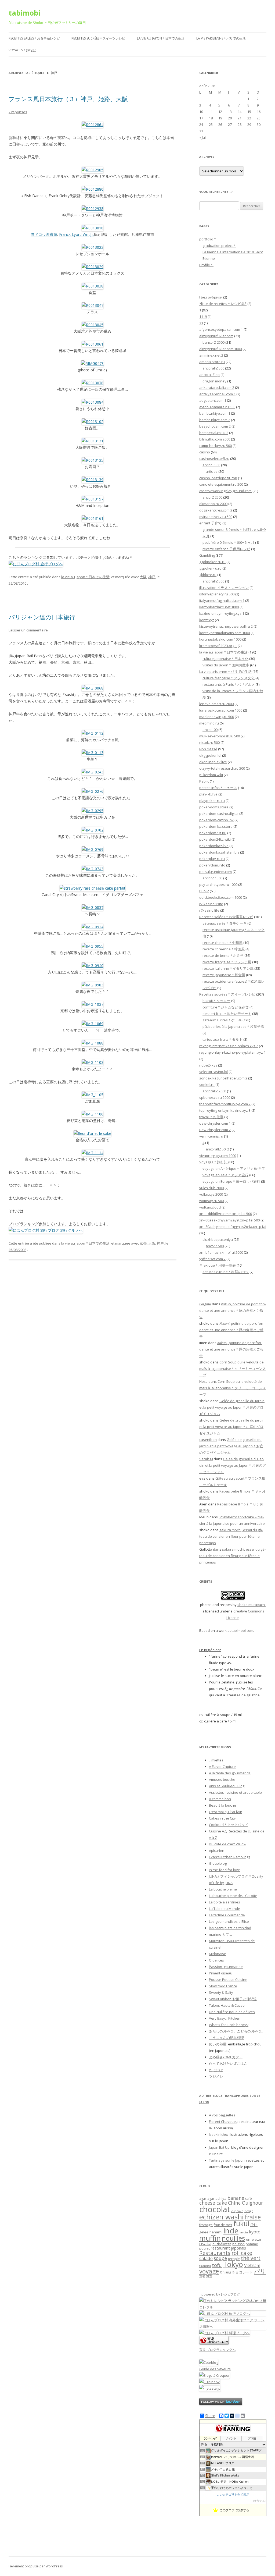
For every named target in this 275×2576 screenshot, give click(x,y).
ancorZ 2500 (212, 497)
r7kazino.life (209, 910)
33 (201, 323)
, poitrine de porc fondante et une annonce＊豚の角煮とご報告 (233, 1310)
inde (231, 2231)
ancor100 (210, 730)
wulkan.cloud (210, 1207)
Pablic (204, 781)
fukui (241, 2223)
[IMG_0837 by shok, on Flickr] (93, 907)
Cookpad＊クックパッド (229, 1825)
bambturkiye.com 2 (215, 420)
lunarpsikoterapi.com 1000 (221, 710)
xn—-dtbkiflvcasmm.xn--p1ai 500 (226, 1214)
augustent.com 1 (213, 400)
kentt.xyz (207, 620)
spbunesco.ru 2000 (215, 1097)
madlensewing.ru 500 (217, 717)
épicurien (217, 1850)
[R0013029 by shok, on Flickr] (93, 267)
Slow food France (223, 1986)
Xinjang (225, 2272)
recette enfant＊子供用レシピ (226, 549)
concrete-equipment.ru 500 (221, 484)
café (249, 2199)
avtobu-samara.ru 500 (217, 407)
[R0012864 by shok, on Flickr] (93, 125)
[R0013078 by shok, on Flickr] (93, 383)
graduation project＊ (219, 246)
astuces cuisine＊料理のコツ (226, 1272)
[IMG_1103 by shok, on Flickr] (93, 1062)
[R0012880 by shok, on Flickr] (93, 189)
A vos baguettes (222, 2115)
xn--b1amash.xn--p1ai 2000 (221, 1252)
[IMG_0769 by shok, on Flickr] (93, 849)
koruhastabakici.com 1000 (220, 639)
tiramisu (205, 2266)
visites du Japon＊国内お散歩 (226, 665)
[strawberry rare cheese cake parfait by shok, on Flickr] (93, 888)
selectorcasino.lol (214, 1072)
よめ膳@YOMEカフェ (226, 2057)
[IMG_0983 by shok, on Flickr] (93, 985)
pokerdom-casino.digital (219, 813)
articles (212, 471)
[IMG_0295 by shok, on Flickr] (93, 811)
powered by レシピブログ (221, 2294)
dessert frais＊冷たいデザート (227, 1014)
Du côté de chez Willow (228, 1844)
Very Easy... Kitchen (225, 2018)
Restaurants (215, 2253)
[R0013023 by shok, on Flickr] (93, 247)
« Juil (203, 137)
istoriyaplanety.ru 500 (217, 594)
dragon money (214, 381)
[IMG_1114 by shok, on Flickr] (93, 1153)
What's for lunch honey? (229, 2025)
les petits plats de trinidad (230, 1928)
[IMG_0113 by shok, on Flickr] (93, 753)
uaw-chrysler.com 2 (215, 1130)
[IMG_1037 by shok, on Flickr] (93, 1004)
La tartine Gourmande (227, 1915)
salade (206, 2258)
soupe (220, 2258)
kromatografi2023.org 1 (218, 646)
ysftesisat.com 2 (212, 1259)
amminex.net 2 (211, 355)
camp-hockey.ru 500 (216, 446)
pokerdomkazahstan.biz (219, 852)
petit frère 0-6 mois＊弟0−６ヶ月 (228, 542)
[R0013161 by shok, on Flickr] (93, 518)
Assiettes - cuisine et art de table (235, 1792)
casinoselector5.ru (214, 459)
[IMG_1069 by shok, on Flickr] (93, 1024)
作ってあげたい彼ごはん (228, 2063)
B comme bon (220, 1799)
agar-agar (207, 2199)
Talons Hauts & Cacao (227, 2005)
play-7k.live (208, 794)
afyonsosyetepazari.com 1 (221, 329)
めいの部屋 (218, 2044)
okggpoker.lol (210, 755)
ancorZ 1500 (212, 878)
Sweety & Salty (221, 1992)
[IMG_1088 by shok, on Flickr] (93, 1043)
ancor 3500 (211, 465)
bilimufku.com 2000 (215, 439)
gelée (204, 2232)
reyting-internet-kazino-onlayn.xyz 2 (229, 1046)
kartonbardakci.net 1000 (219, 607)
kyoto (255, 2232)
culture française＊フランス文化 (229, 678)
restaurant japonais (228, 2248)
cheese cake (213, 2203)
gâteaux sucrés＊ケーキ (222, 1020)
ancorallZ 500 (213, 368)
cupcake (237, 2211)
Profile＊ (206, 265)
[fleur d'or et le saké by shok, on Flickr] (92, 1133)
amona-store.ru (212, 362)
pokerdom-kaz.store (216, 826)
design (249, 2211)
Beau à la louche (222, 1805)
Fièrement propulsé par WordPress (36, 2566)
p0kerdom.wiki (211, 775)
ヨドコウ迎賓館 (44, 234)
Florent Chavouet (223, 2122)
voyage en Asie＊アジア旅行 (225, 1175)
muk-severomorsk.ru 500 (220, 736)
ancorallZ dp (209, 375)
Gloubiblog (218, 1863)
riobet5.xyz (208, 1065)
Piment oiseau (221, 1973)
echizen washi (221, 2217)
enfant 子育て (210, 523)
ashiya (221, 2198)
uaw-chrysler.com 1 (215, 1123)
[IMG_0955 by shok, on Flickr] (93, 946)
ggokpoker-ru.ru (212, 562)
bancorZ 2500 (214, 342)
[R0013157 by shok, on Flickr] (93, 499)
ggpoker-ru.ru (210, 568)
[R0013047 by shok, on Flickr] (93, 305)
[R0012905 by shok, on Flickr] (93, 170)
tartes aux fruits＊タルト (222, 1039)
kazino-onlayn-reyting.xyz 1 (222, 613)
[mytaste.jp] (210, 2388)
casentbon (208, 1440)
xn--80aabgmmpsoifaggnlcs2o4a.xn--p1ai (233, 1227)
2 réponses (18, 112)
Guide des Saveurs (215, 2369)
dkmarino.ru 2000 (213, 504)
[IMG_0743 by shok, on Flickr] (93, 869)
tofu (217, 2265)
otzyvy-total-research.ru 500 (222, 768)
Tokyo (233, 2264)
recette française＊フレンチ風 (227, 962)
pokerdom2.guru (213, 833)
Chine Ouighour (245, 2203)
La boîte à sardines (225, 1902)
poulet (205, 2248)
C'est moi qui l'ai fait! (225, 1812)
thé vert (251, 2258)
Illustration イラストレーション (224, 588)
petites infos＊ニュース (218, 788)
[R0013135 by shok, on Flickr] (93, 460)
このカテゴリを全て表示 (233, 2495)
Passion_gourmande (226, 1967)
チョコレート (243, 2272)
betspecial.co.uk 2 (214, 433)
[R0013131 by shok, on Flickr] (93, 441)
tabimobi (24, 13)
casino (205, 452)
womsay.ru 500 (211, 1201)
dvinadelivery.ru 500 (216, 517)
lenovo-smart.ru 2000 (216, 704)
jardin (244, 2232)
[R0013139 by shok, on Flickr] (93, 480)
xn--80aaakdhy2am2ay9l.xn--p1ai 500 (229, 1220)
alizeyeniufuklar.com (216, 336)
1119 (203, 317)
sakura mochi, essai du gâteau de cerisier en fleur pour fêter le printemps (231, 1536)
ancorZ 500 (215, 1246)
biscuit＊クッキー (216, 1001)
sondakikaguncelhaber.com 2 (223, 1078)
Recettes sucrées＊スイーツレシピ (98, 38)
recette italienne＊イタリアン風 (228, 968)
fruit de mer (223, 2225)
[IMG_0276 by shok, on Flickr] (93, 791)
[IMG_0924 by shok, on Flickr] (93, 927)
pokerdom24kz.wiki (215, 839)
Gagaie (205, 1304)
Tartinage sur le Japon (227, 2160)
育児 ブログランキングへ (217, 2350)
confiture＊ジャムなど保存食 (226, 1007)
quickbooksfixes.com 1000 (221, 897)
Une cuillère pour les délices (232, 2012)
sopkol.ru (207, 1085)
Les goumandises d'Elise (229, 1921)
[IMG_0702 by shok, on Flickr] (93, 830)
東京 (209, 2276)
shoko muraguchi (252, 1605)
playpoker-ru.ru (212, 801)
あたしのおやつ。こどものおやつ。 (237, 2031)
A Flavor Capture (222, 1767)
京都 (143, 1243)
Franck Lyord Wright (77, 234)
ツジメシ (216, 2076)
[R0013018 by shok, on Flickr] (93, 228)
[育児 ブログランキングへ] (214, 2343)
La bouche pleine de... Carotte (233, 1896)
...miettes (216, 1760)
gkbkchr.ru (208, 575)
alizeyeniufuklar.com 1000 (220, 349)
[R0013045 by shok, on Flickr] (93, 325)
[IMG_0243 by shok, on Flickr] (93, 772)
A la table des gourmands (230, 1773)
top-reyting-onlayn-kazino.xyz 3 (225, 1110)
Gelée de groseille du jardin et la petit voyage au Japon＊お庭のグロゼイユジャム (232, 1407)
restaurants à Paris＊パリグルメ (229, 684)
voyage (209, 2271)
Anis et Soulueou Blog (227, 1786)
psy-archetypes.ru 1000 (218, 884)
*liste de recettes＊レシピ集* (223, 304)
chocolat (215, 2209)
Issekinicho (218, 2134)
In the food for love (225, 1870)
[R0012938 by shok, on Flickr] (93, 209)
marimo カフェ (221, 1934)
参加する (259, 2501)
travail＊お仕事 (211, 1117)
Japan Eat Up (219, 2147)
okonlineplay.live (213, 762)
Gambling (207, 555)
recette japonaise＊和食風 (224, 975)
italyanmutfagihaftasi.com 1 (222, 601)
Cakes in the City (222, 1818)
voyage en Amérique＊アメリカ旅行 (232, 1168)
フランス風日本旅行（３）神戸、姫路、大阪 (68, 99)
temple (234, 2259)
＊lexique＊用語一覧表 (218, 1265)
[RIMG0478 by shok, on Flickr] (92, 363)
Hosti (203, 1381)
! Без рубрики (211, 297)
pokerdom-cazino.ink (216, 820)
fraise (253, 2217)
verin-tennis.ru (211, 1136)
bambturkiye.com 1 (215, 413)
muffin (210, 2238)
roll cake (242, 2253)
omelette (254, 2239)
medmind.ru (209, 723)
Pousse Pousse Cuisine (228, 1980)
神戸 (152, 577)
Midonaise (218, 1954)
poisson (238, 2244)
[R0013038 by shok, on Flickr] (93, 286)
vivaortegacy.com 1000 (218, 1156)
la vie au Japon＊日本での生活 (161, 38)
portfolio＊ (208, 239)
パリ (260, 2271)
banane (236, 2198)
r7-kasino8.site (211, 904)
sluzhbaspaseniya (218, 1239)
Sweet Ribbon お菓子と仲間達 (233, 1999)
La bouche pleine (223, 1889)
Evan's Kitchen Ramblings (230, 1857)
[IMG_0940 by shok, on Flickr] (93, 966)
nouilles (233, 2238)
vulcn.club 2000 (211, 1188)
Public (204, 891)
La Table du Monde (225, 1909)
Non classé (208, 749)
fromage (206, 2225)
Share (210, 2416)
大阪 (143, 577)
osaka (205, 2243)
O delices (216, 1960)
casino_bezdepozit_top (218, 478)
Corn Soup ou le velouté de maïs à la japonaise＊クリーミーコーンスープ (233, 1369)
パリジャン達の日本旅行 (42, 617)
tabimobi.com (242, 1630)
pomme (252, 2244)
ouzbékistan (222, 2244)
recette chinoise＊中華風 (222, 943)
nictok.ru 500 (209, 742)
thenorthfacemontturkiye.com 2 (225, 1104)
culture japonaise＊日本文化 (225, 659)
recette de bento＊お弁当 (223, 955)
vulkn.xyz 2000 (211, 1194)
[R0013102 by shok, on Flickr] (93, 422)
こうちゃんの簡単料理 (226, 2038)
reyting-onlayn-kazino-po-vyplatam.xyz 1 (232, 1052)
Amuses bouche (222, 1779)
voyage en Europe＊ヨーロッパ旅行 (231, 1181)
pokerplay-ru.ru (212, 859)
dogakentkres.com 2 (216, 510)
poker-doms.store (214, 807)
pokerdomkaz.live (214, 846)
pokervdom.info (212, 865)
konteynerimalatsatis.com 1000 (225, 633)
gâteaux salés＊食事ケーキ (225, 923)
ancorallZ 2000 (214, 1091)
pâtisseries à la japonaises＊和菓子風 (233, 1026)
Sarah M (206, 1459)
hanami (216, 2232)
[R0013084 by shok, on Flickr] (93, 402)
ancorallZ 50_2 (217, 1149)
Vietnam (252, 2265)
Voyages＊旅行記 (22, 50)
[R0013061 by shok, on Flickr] (93, 344)
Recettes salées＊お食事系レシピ (34, 38)
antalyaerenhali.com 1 (217, 394)
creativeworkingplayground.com (225, 491)
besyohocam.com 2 (215, 426)
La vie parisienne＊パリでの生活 (221, 38)
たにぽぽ (216, 2070)
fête (254, 2225)
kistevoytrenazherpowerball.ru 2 (226, 626)
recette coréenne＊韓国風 (224, 949)
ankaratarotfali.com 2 (217, 388)
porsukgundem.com (216, 872)
